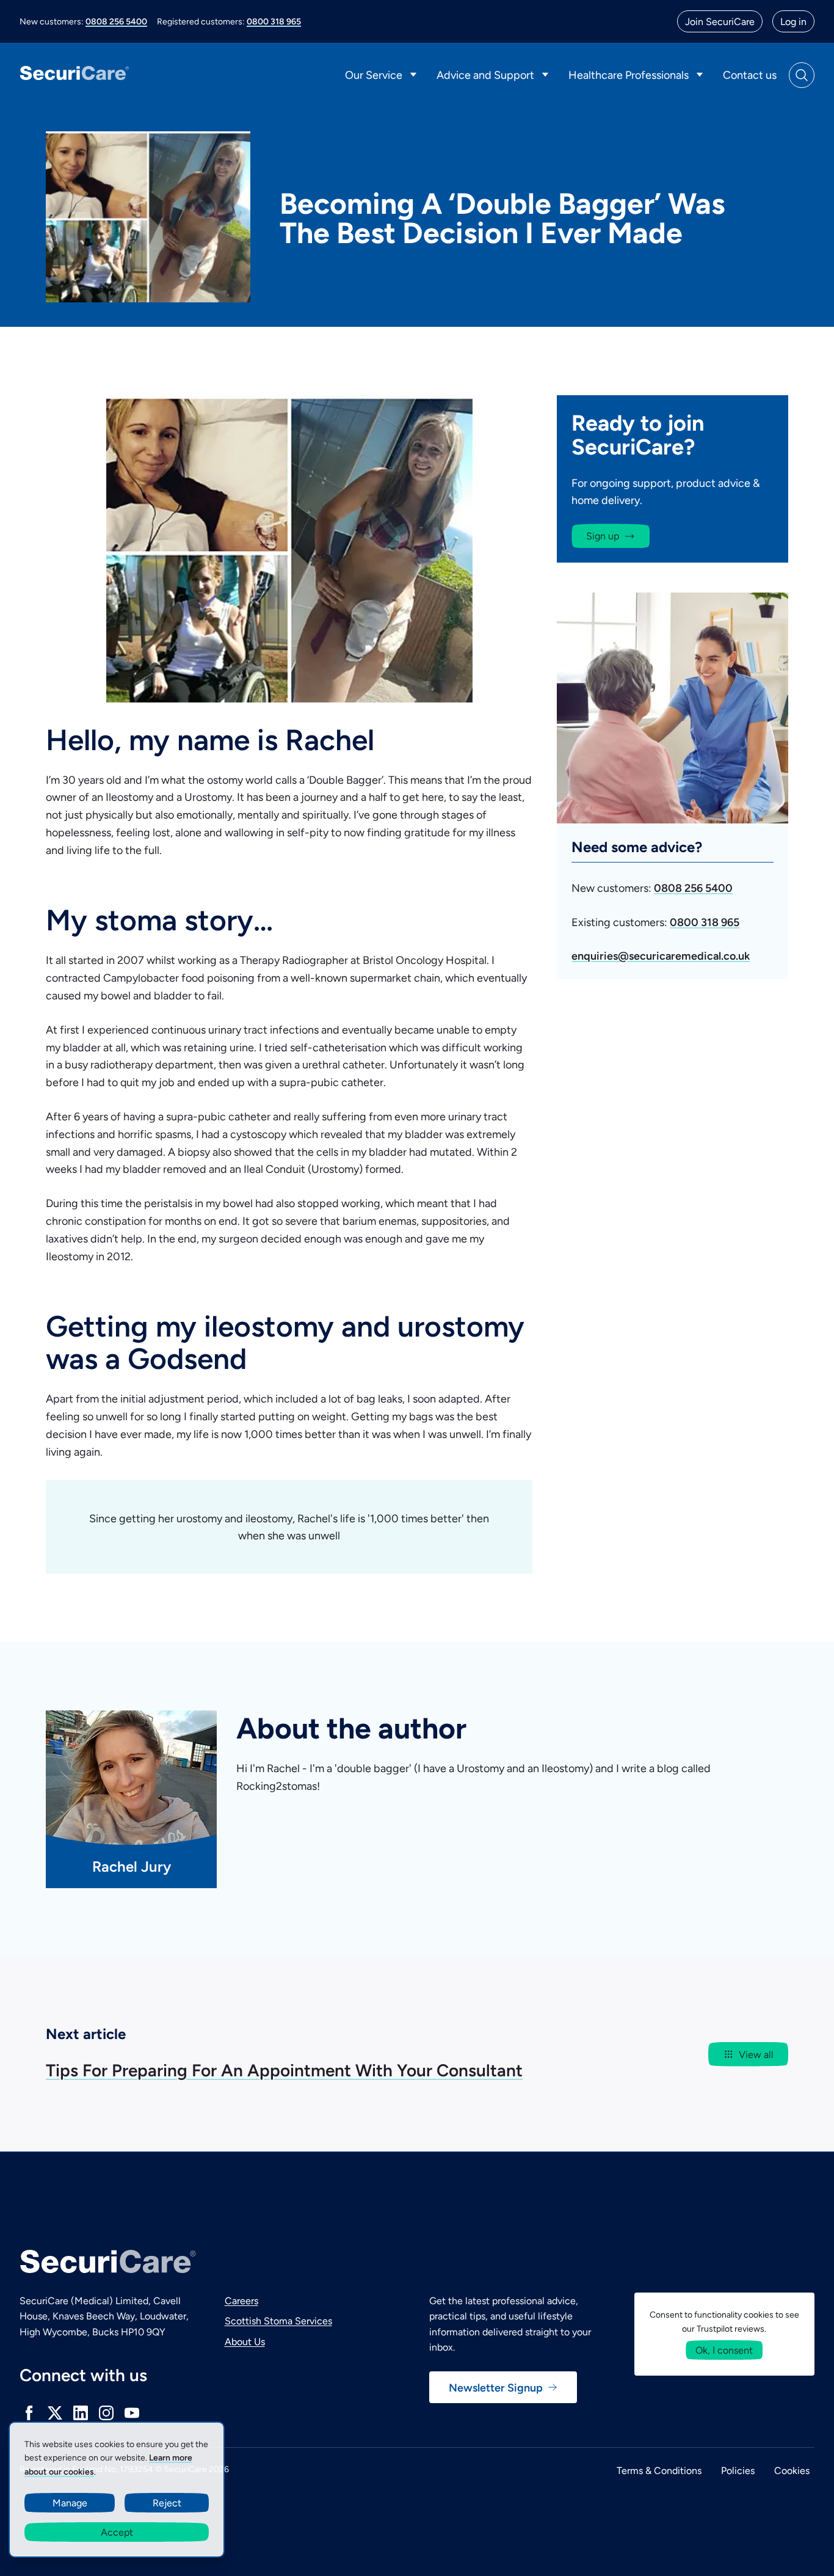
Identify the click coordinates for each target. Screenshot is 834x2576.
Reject (167, 2502)
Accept (117, 2532)
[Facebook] (29, 2413)
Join (720, 21)
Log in (793, 21)
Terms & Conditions (659, 2470)
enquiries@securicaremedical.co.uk (661, 956)
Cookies (792, 2470)
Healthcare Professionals (629, 75)
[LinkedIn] (81, 2413)
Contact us (750, 75)
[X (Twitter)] (55, 2413)
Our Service (374, 75)
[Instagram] (106, 2413)
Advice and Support (485, 75)
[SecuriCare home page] (74, 75)
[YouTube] (132, 2413)
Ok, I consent (724, 2350)
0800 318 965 (274, 21)
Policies (738, 2470)
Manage (70, 2502)
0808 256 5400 (116, 21)
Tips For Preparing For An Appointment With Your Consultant (284, 2069)
